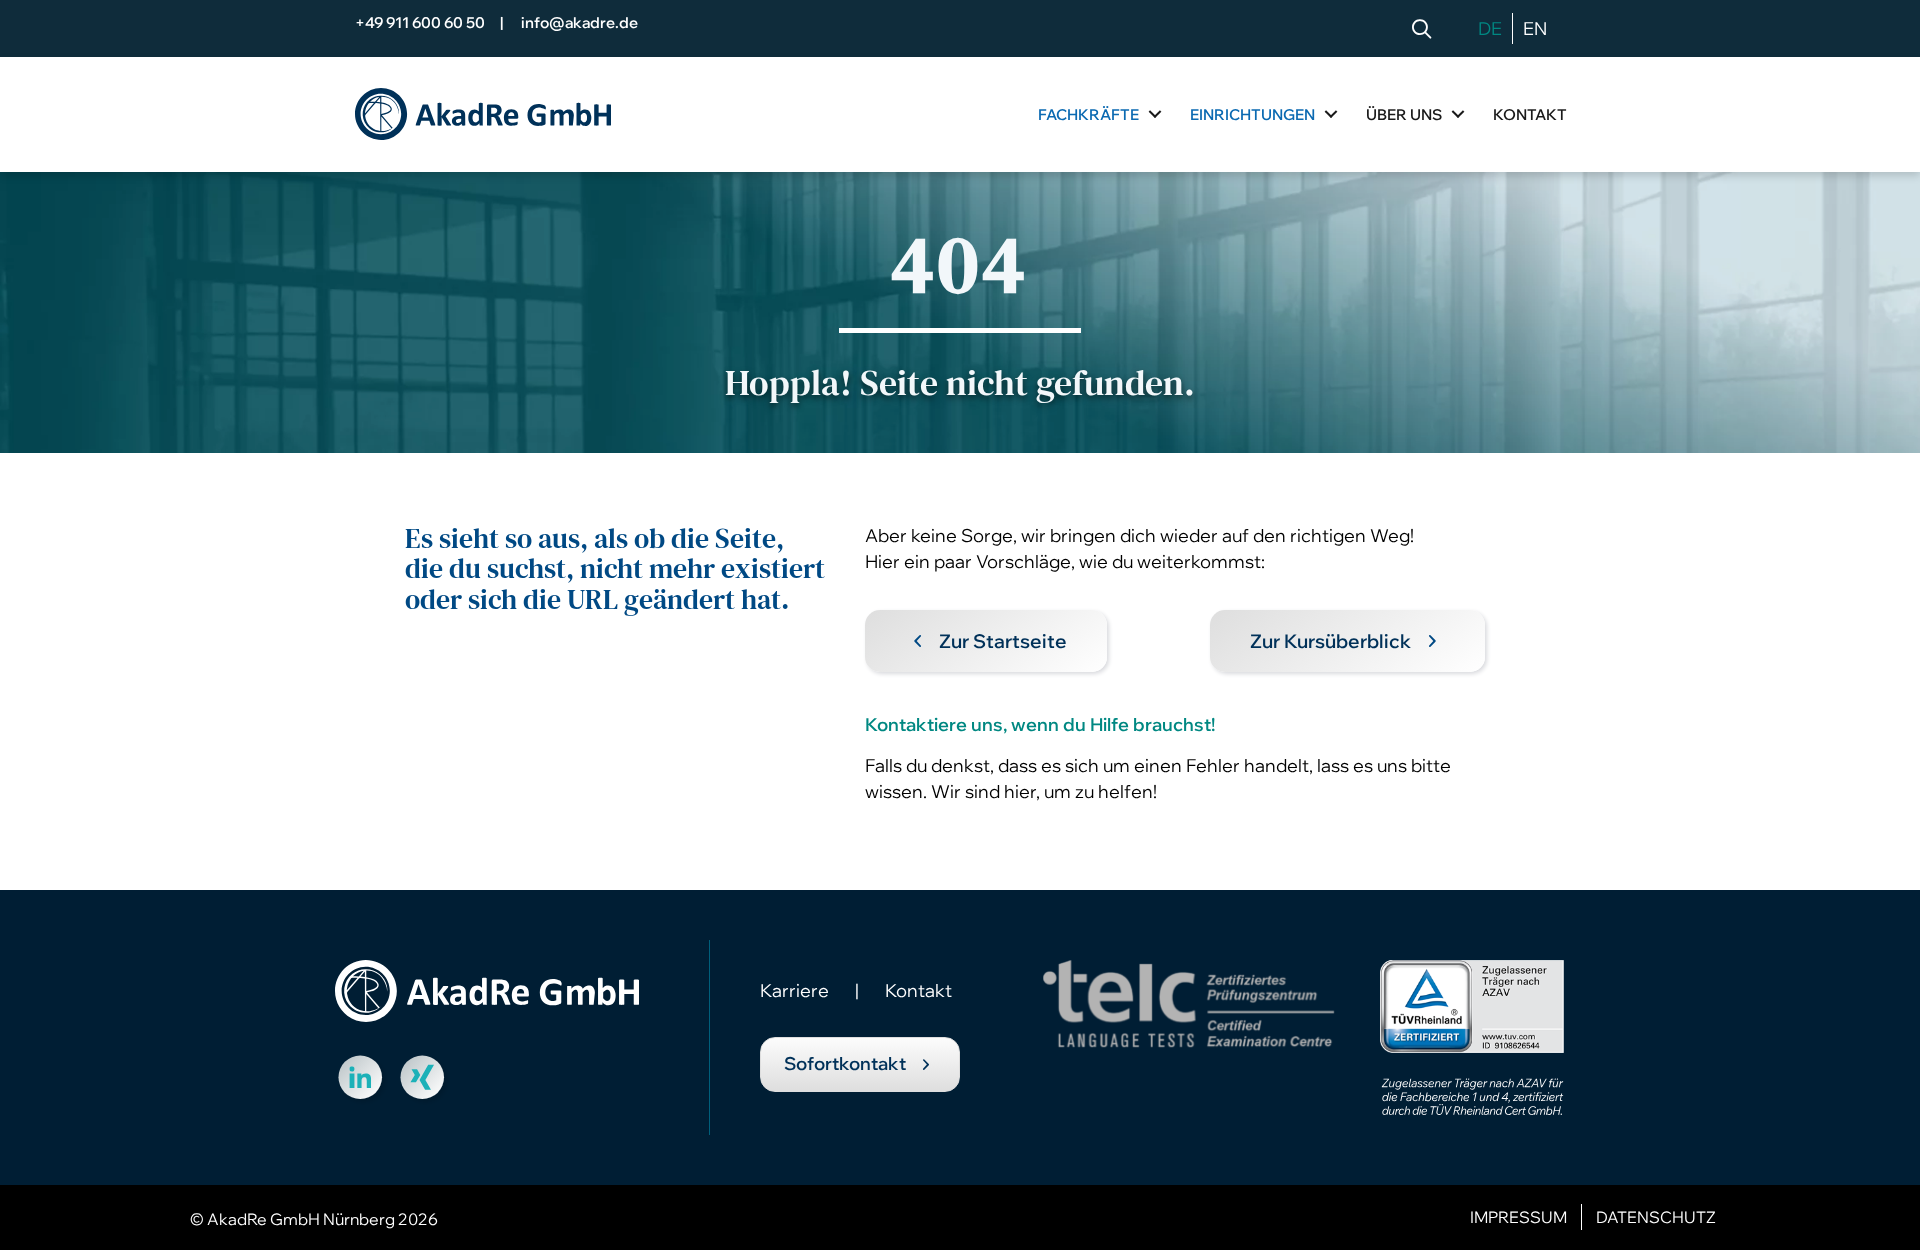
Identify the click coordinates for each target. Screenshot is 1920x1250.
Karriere (794, 990)
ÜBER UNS (1404, 114)
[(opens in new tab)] (1472, 1035)
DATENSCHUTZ (1656, 1217)
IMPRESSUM (1518, 1217)
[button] (1425, 29)
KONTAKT (1530, 114)
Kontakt (918, 990)
